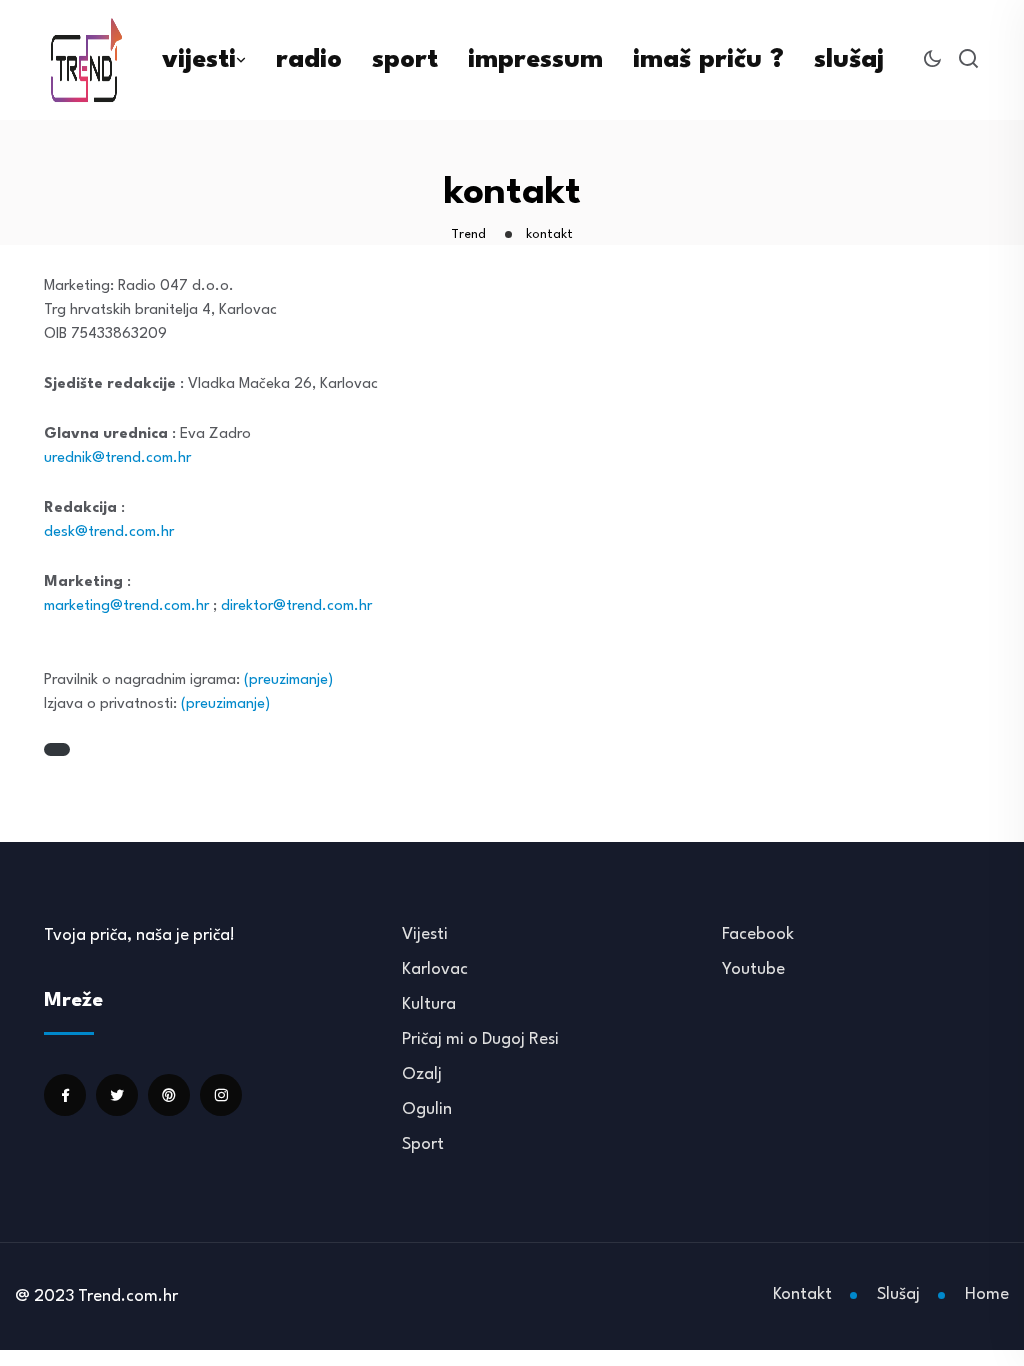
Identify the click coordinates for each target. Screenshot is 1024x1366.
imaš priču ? (708, 60)
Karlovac (435, 969)
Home (987, 1294)
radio (309, 60)
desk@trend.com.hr (109, 532)
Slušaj (898, 1294)
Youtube (753, 969)
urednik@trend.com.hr (117, 458)
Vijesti (425, 934)
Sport (423, 1144)
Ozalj (422, 1074)
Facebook (758, 934)
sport (405, 60)
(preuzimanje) (288, 680)
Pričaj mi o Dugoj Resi (480, 1039)
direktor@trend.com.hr (296, 606)
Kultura (429, 1004)
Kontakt (802, 1294)
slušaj (849, 60)
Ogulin (427, 1109)
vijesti (199, 60)
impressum (535, 60)
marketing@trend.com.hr (126, 606)
